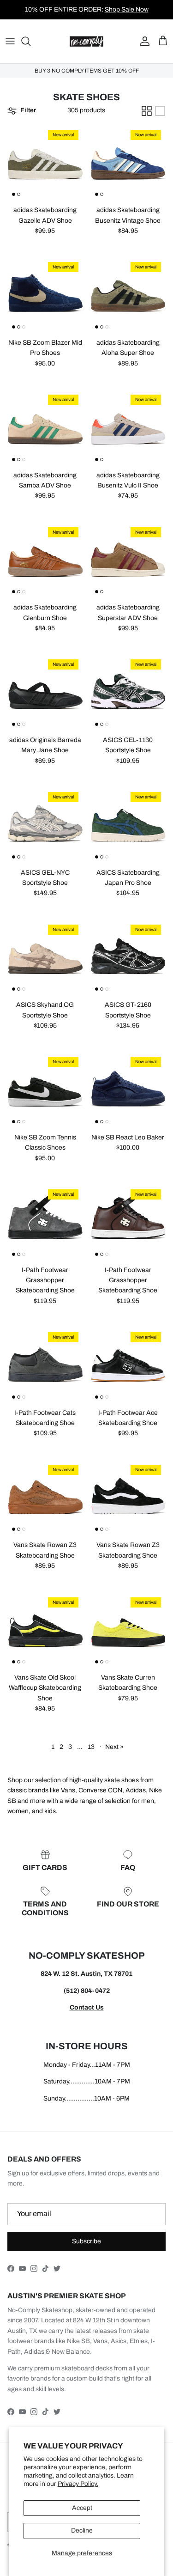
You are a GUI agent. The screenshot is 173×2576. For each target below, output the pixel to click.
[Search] (30, 41)
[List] (160, 111)
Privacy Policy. (78, 2484)
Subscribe (86, 2241)
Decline (82, 2530)
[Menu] (10, 41)
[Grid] (147, 111)
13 (91, 1747)
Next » (114, 1747)
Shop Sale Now (127, 9)
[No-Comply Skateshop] (86, 41)
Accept (82, 2508)
